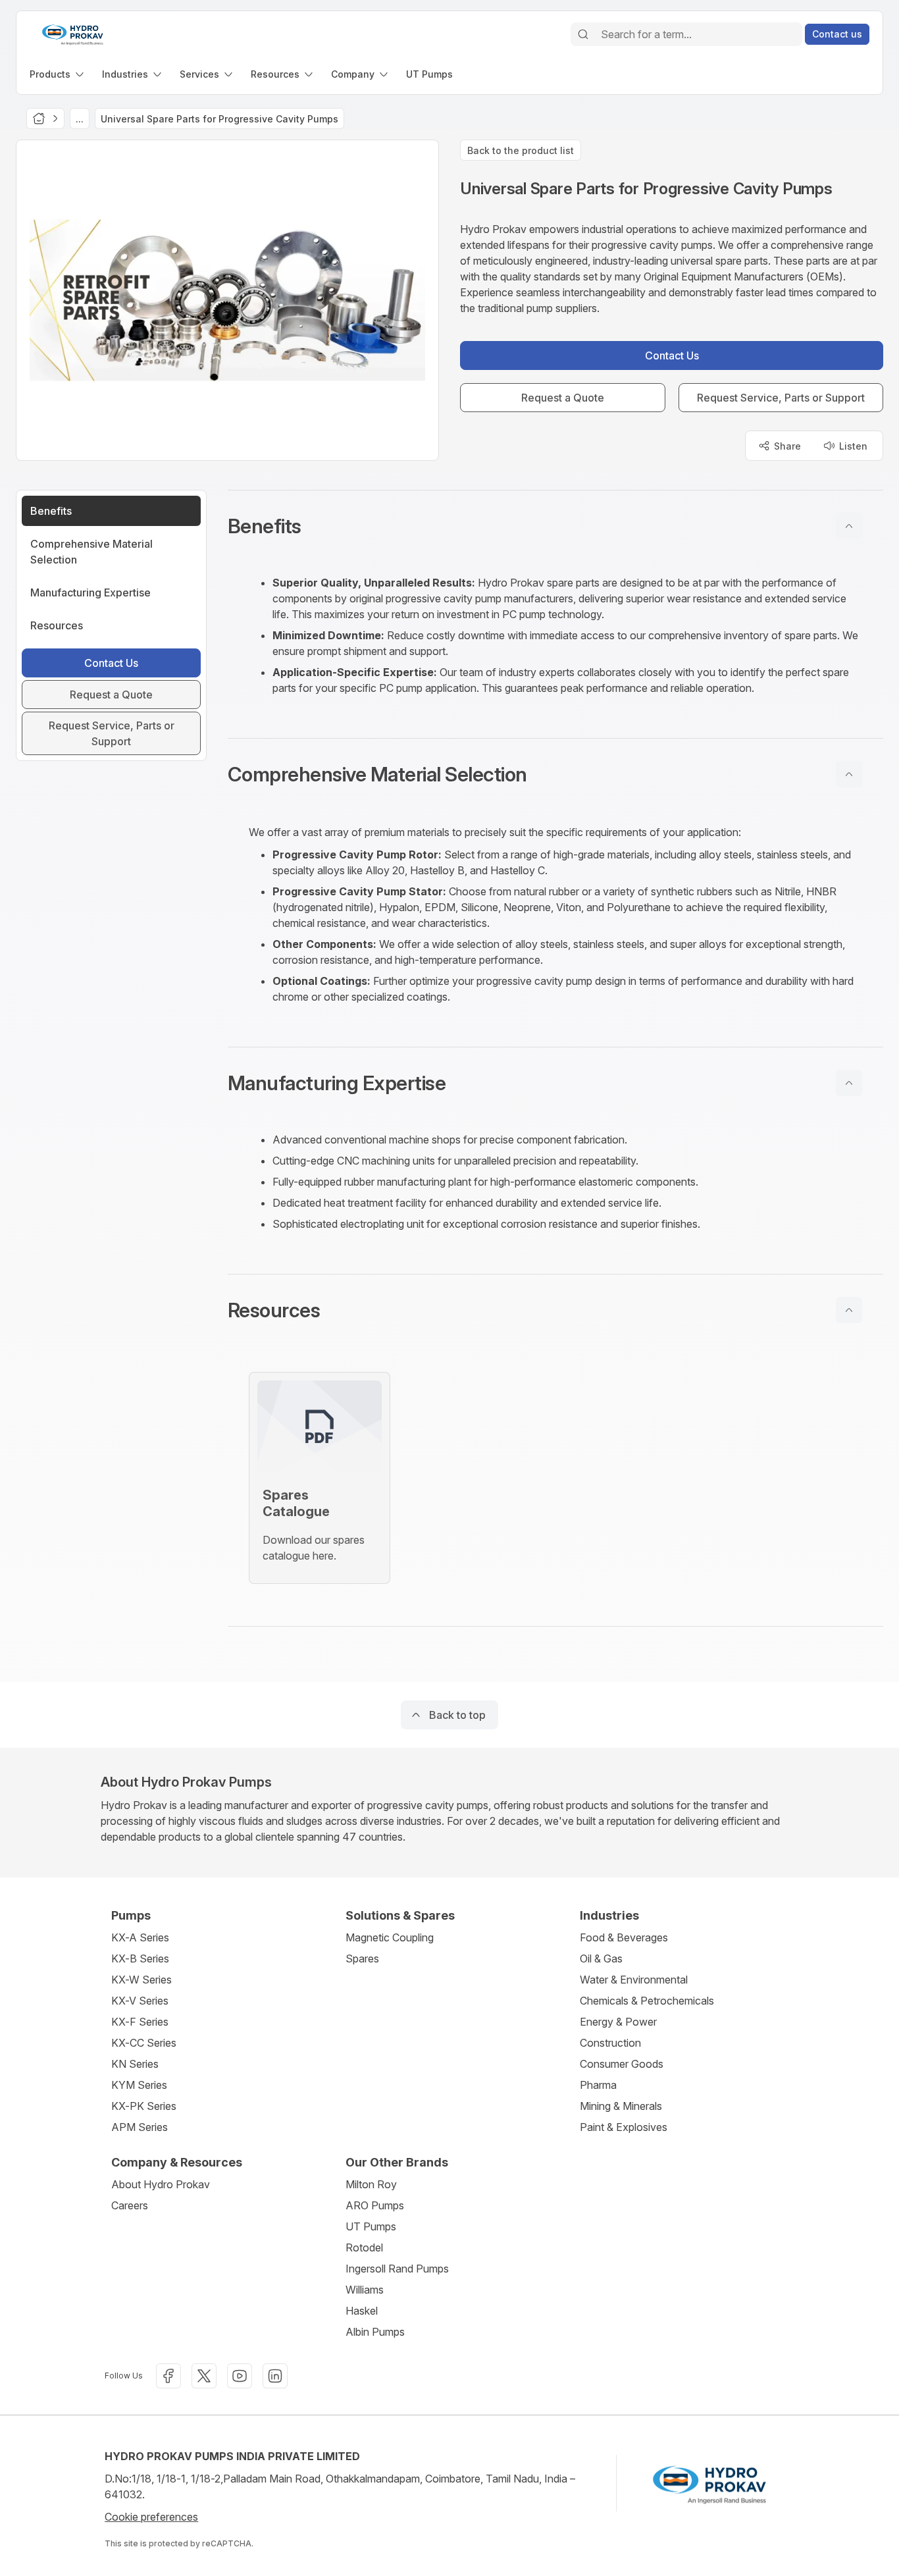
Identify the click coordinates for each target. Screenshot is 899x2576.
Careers (130, 2205)
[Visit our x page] (204, 2376)
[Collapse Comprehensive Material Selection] (849, 774)
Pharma (598, 2085)
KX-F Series (140, 2022)
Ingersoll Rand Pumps (397, 2269)
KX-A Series (140, 1937)
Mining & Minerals (621, 2106)
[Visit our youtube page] (240, 2376)
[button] (555, 526)
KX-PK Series (144, 2106)
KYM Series (139, 2085)
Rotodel (364, 2247)
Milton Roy (371, 2184)
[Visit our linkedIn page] (275, 2376)
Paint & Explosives (624, 2127)
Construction (610, 2043)
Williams (365, 2290)
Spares (362, 1958)
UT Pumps (371, 2226)
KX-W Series (141, 1980)
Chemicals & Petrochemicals (647, 2001)
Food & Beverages (624, 1937)
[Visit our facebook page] (168, 2376)
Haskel (362, 2311)
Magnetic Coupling (390, 1937)
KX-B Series (140, 1958)
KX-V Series (140, 2001)
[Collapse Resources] (849, 1310)
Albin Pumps (375, 2332)
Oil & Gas (601, 1958)
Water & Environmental (634, 1980)
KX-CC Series (144, 2043)
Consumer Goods (622, 2064)
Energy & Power (618, 2022)
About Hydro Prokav (161, 2184)
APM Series (140, 2127)
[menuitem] (58, 74)
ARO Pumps (375, 2205)
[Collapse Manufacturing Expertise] (849, 1083)
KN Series (135, 2064)
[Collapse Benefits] (849, 526)
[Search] (583, 34)
